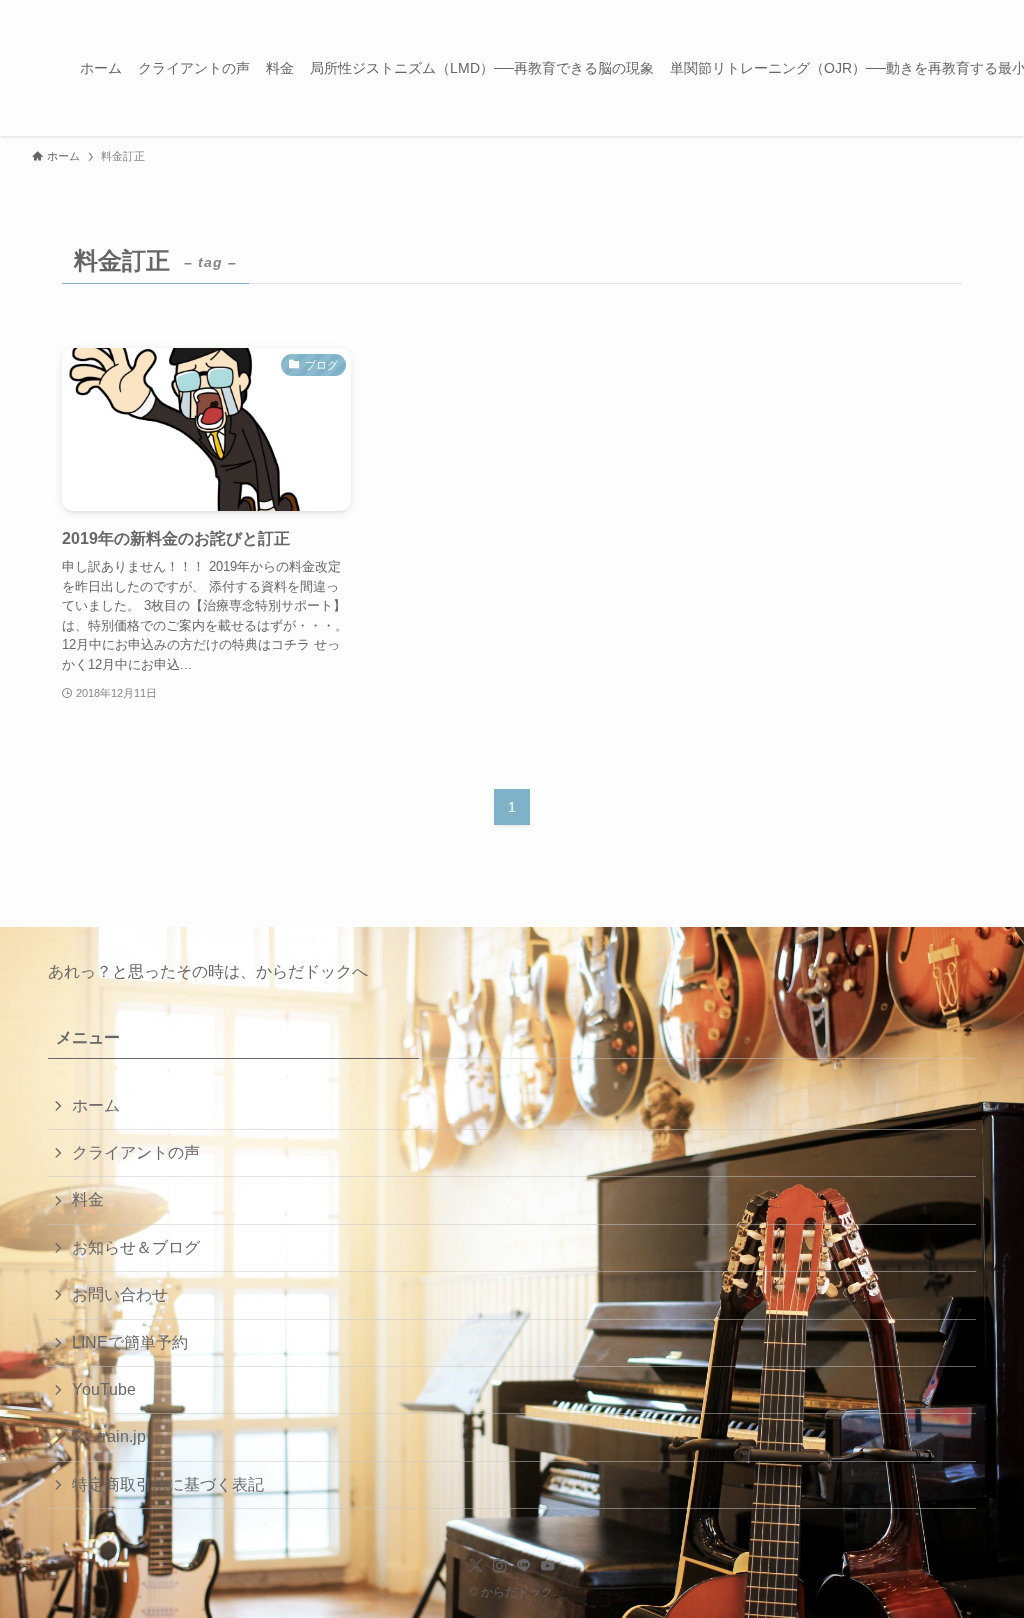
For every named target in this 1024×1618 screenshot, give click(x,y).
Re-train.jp (109, 1436)
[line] (524, 1566)
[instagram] (500, 1566)
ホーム (96, 1105)
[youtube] (548, 1566)
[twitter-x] (476, 1566)
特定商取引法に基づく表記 (168, 1484)
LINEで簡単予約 (130, 1342)
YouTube (104, 1389)
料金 (88, 1199)
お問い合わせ (120, 1294)
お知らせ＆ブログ (136, 1247)
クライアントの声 (136, 1152)
